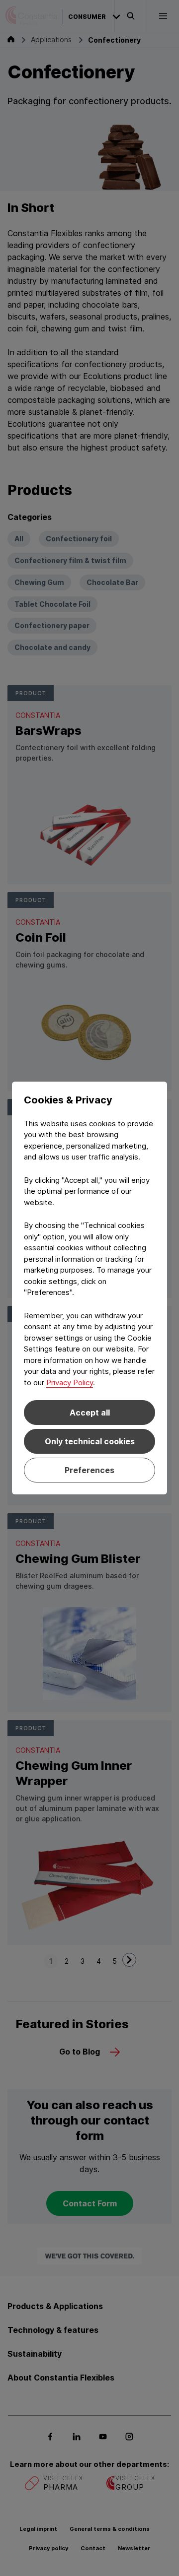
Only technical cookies (90, 1441)
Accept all (90, 1413)
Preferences (89, 1470)
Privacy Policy (70, 1383)
